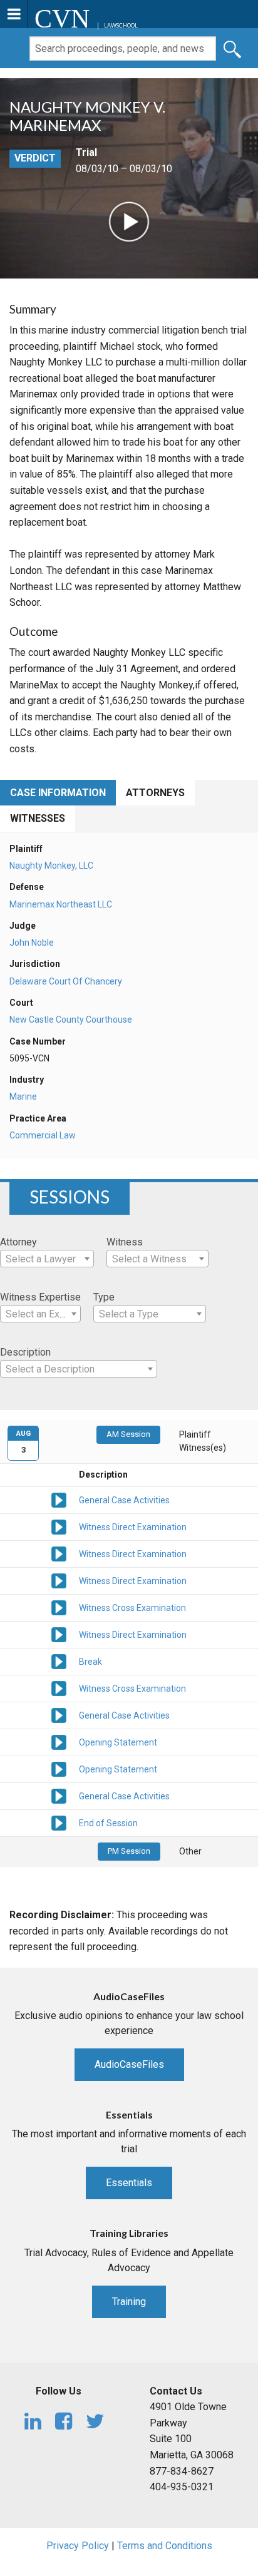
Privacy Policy (78, 2546)
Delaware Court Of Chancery (66, 981)
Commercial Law (43, 1135)
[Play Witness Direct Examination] (59, 1526)
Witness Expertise (40, 1297)
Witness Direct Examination (133, 1527)
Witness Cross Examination (132, 1608)
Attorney (18, 1242)
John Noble (32, 943)
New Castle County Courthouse (71, 1020)
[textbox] (47, 1259)
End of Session (108, 1823)
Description (25, 1352)
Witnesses (38, 818)
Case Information (58, 793)
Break (90, 1662)
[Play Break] (59, 1660)
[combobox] (47, 1259)
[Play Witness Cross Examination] (59, 1607)
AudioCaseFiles (129, 2064)
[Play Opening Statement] (59, 1741)
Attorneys (155, 793)
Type (104, 1297)
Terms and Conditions (165, 2546)
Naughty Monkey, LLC (51, 866)
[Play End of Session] (59, 1822)
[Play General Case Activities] (59, 1499)
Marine (23, 1096)
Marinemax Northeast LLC (61, 904)
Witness (125, 1242)
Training (129, 2302)
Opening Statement (118, 1742)
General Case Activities (124, 1500)
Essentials (129, 2183)
